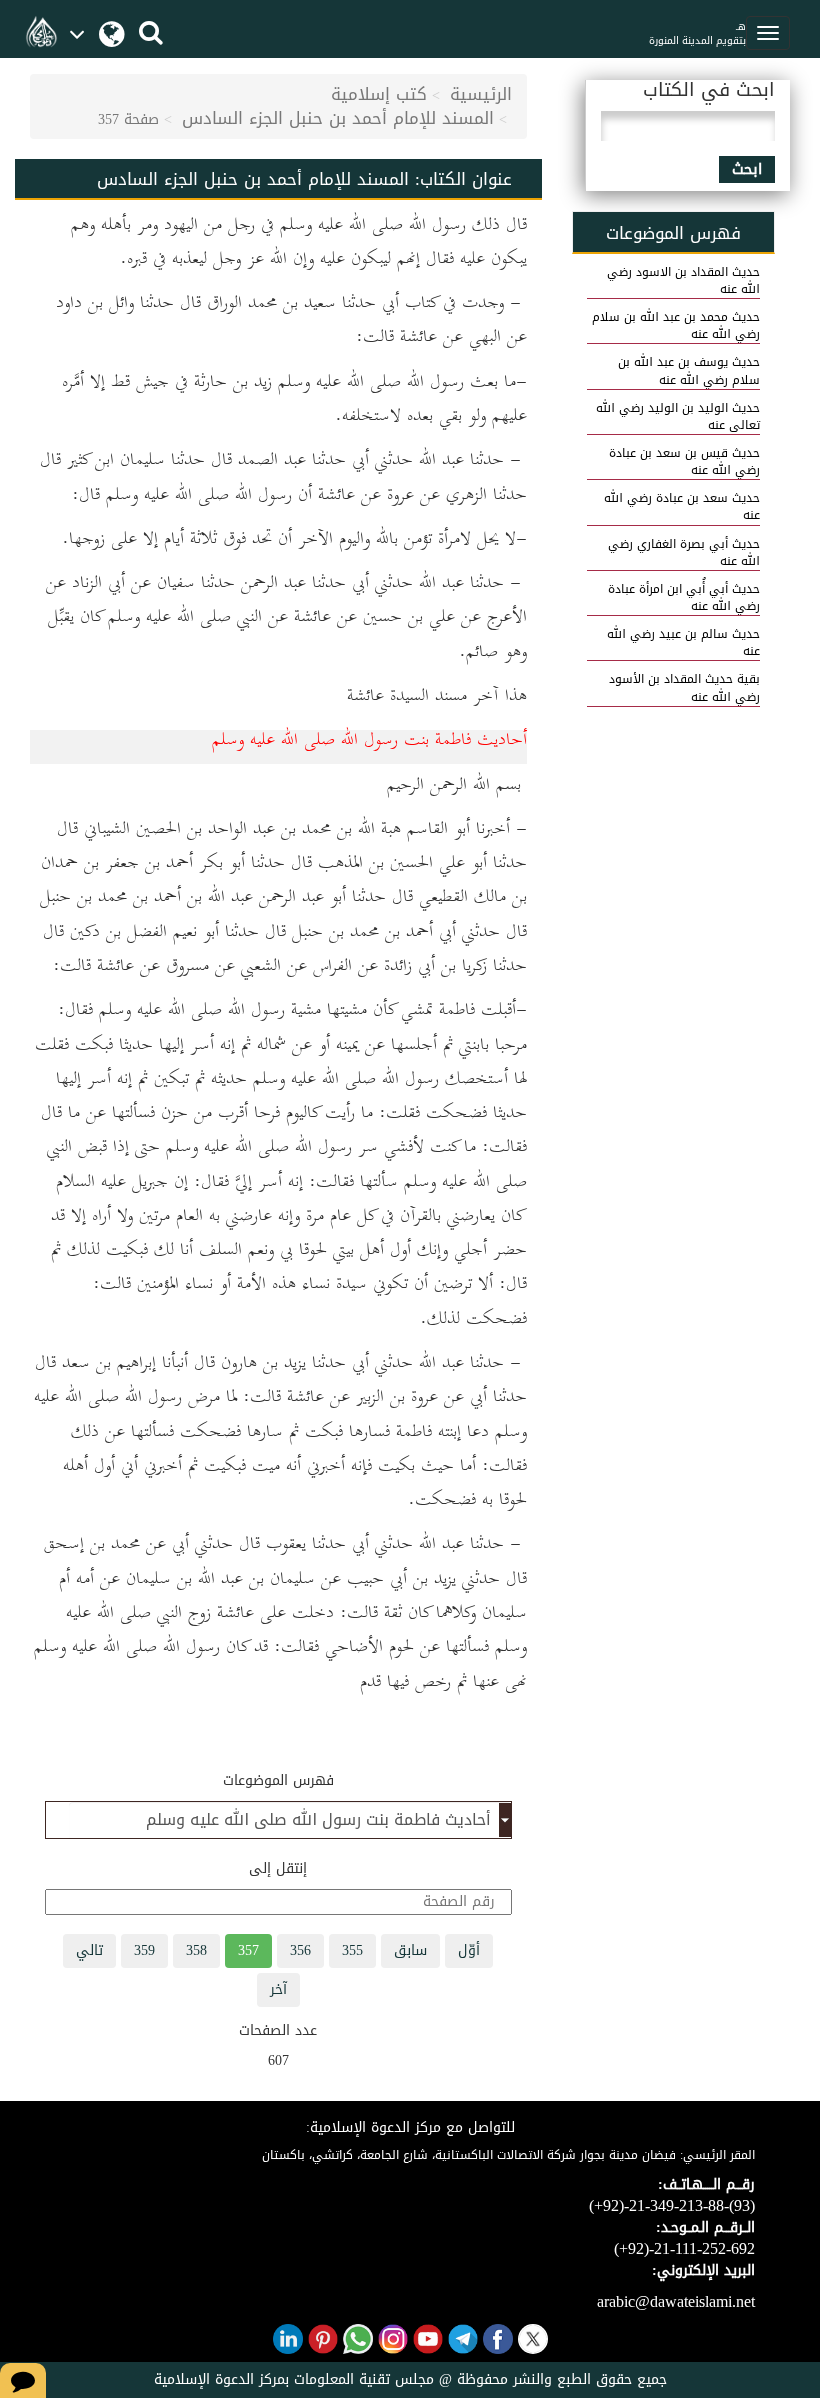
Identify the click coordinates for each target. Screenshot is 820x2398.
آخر (278, 1989)
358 (196, 1950)
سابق (410, 1950)
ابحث (747, 169)
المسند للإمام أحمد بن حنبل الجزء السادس (338, 118)
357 (248, 1950)
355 (352, 1950)
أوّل (469, 1950)
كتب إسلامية (379, 94)
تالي (89, 1950)
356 (300, 1950)
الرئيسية (481, 94)
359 (144, 1950)
